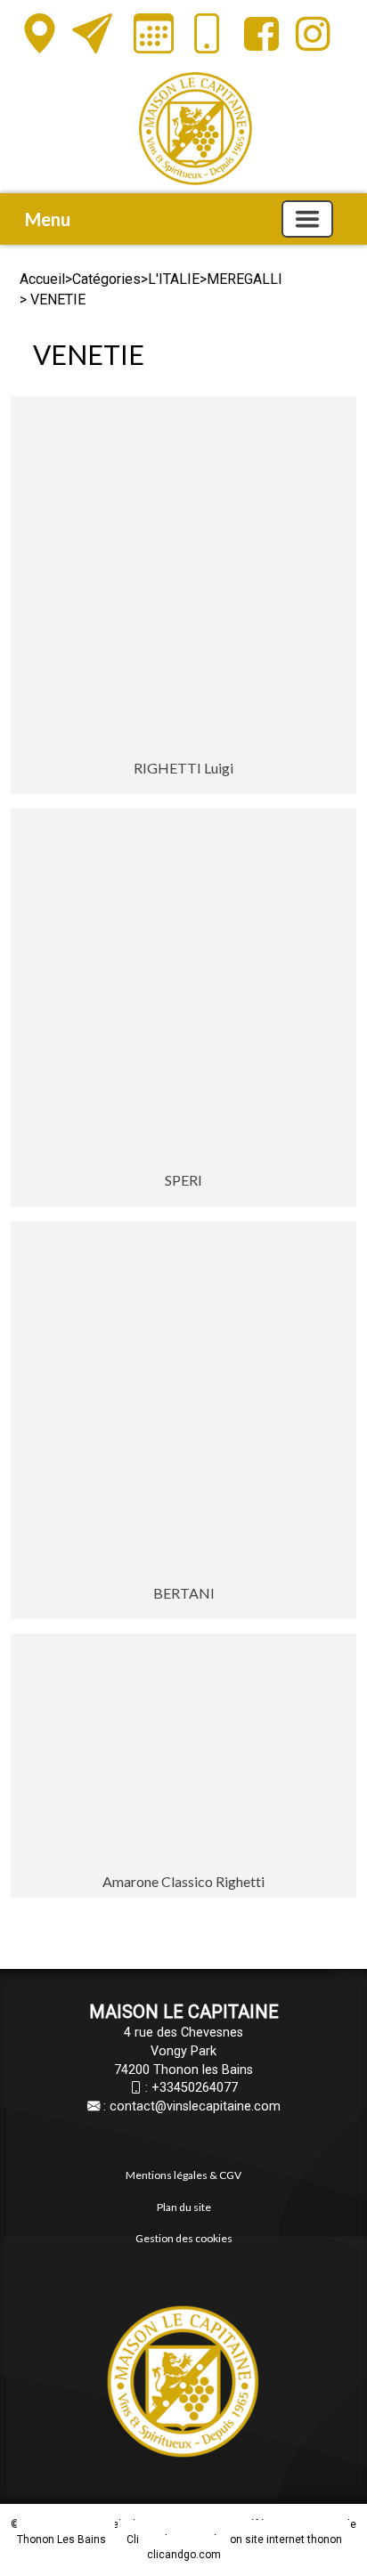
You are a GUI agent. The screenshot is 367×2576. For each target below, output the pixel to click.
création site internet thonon (272, 2540)
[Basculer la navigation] (307, 219)
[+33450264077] (207, 39)
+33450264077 (195, 2088)
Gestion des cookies (184, 2238)
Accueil (42, 279)
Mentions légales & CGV (183, 2175)
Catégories (106, 279)
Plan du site (184, 2207)
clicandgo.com (184, 2555)
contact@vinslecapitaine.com (195, 2106)
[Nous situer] (40, 34)
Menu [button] (48, 219)
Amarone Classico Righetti (183, 1881)
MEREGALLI (245, 279)
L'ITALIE (174, 279)
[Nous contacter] (92, 34)
